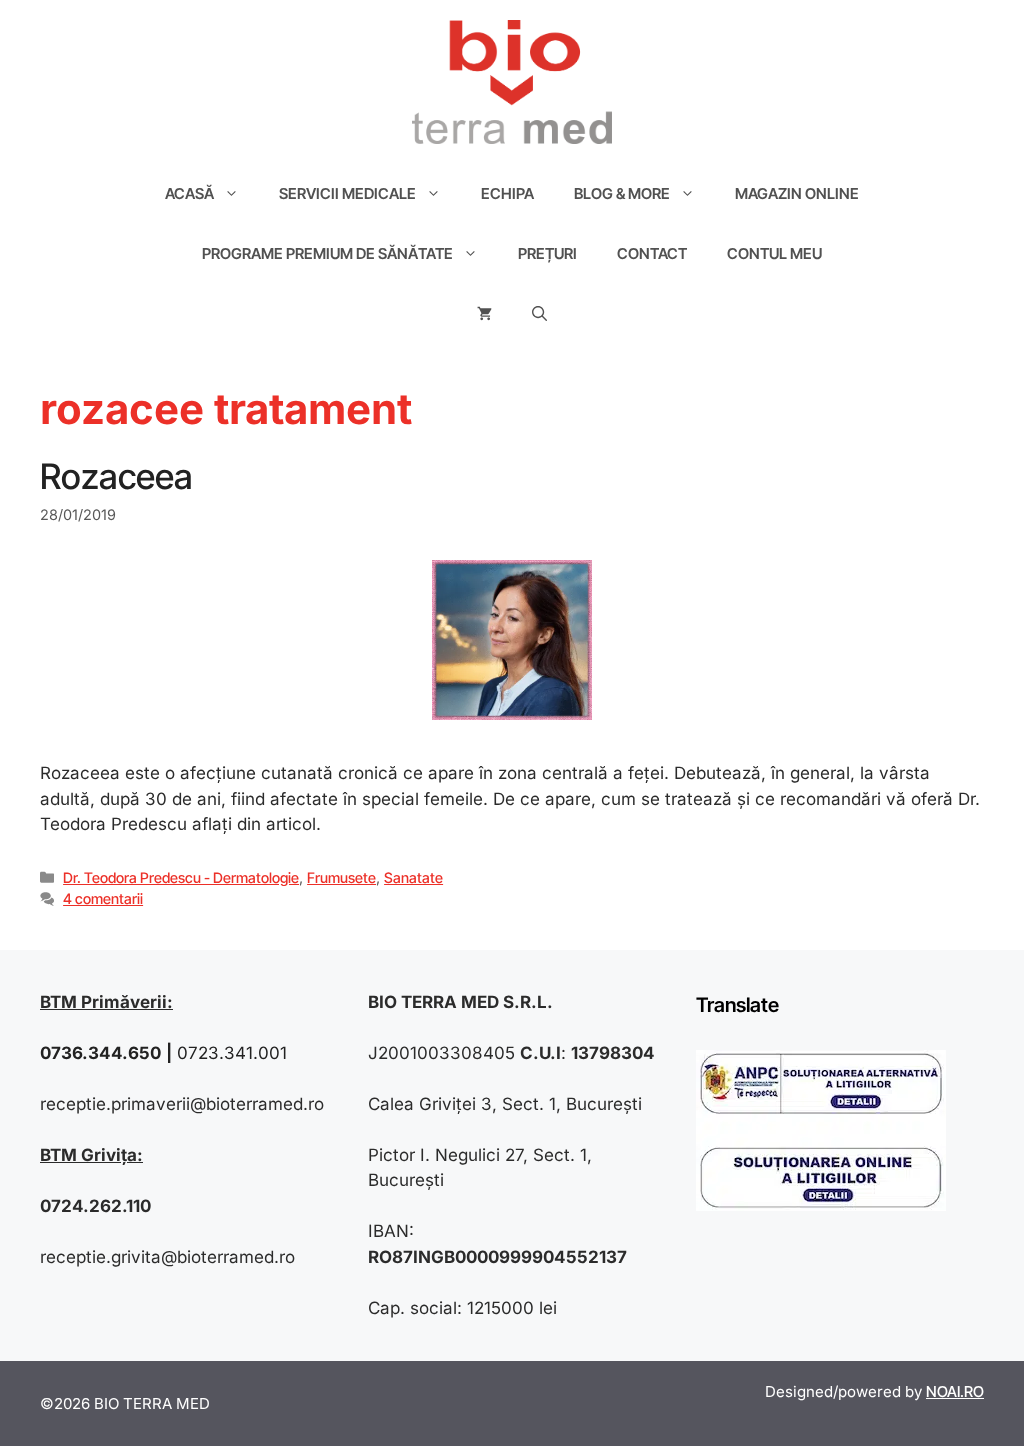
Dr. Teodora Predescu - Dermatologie (181, 877)
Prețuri (547, 253)
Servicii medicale (347, 193)
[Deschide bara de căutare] (539, 314)
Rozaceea (116, 476)
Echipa (507, 193)
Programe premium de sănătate (327, 253)
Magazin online (797, 193)
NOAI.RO (955, 1391)
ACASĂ (189, 193)
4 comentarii (103, 898)
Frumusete (341, 877)
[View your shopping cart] (484, 314)
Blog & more (622, 193)
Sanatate (413, 877)
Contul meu (774, 253)
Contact (652, 253)
